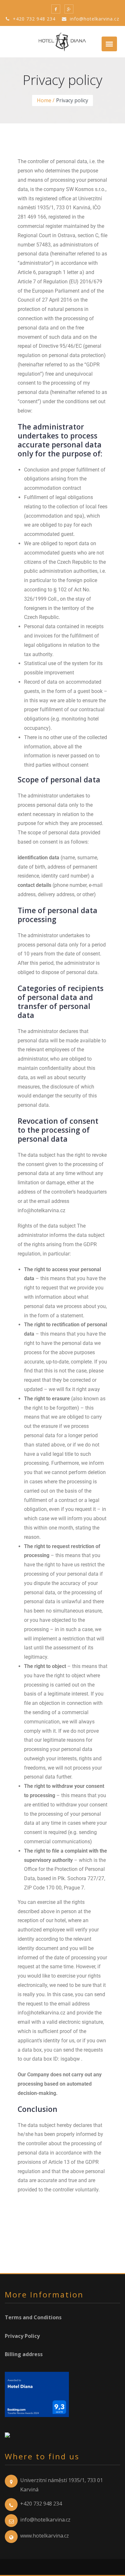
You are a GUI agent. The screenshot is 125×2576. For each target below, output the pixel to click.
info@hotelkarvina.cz (94, 19)
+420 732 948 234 (33, 19)
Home (44, 100)
